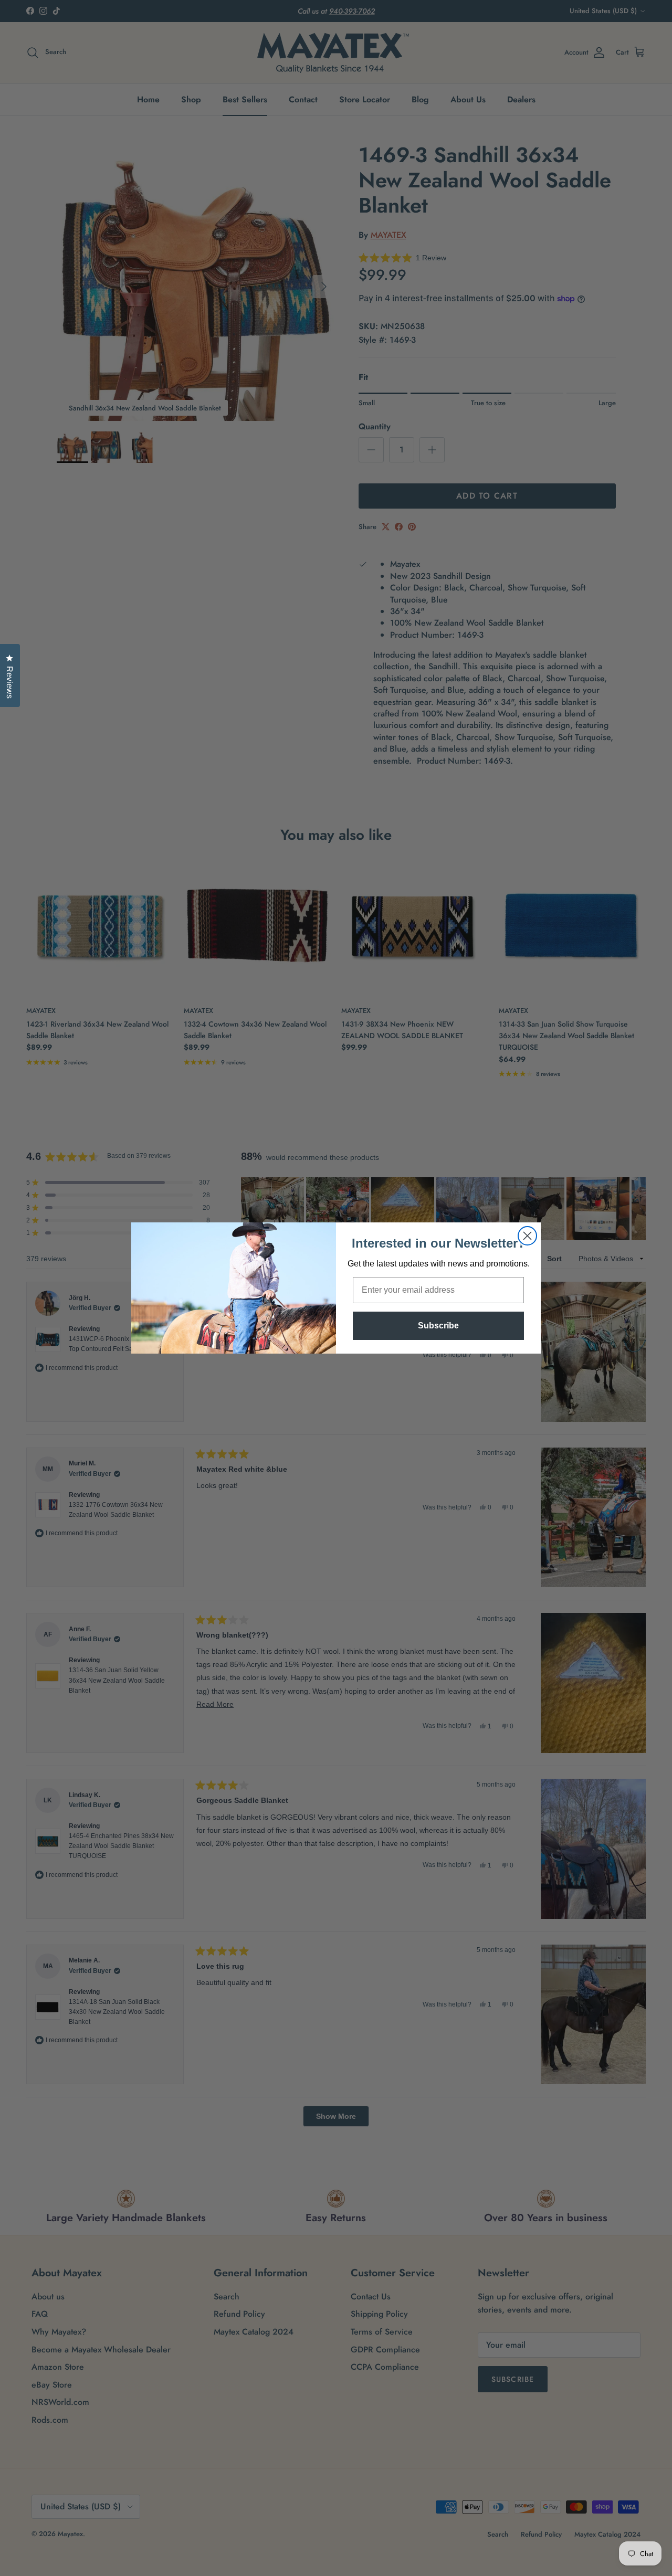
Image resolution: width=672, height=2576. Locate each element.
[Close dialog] (527, 1236)
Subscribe (438, 1326)
